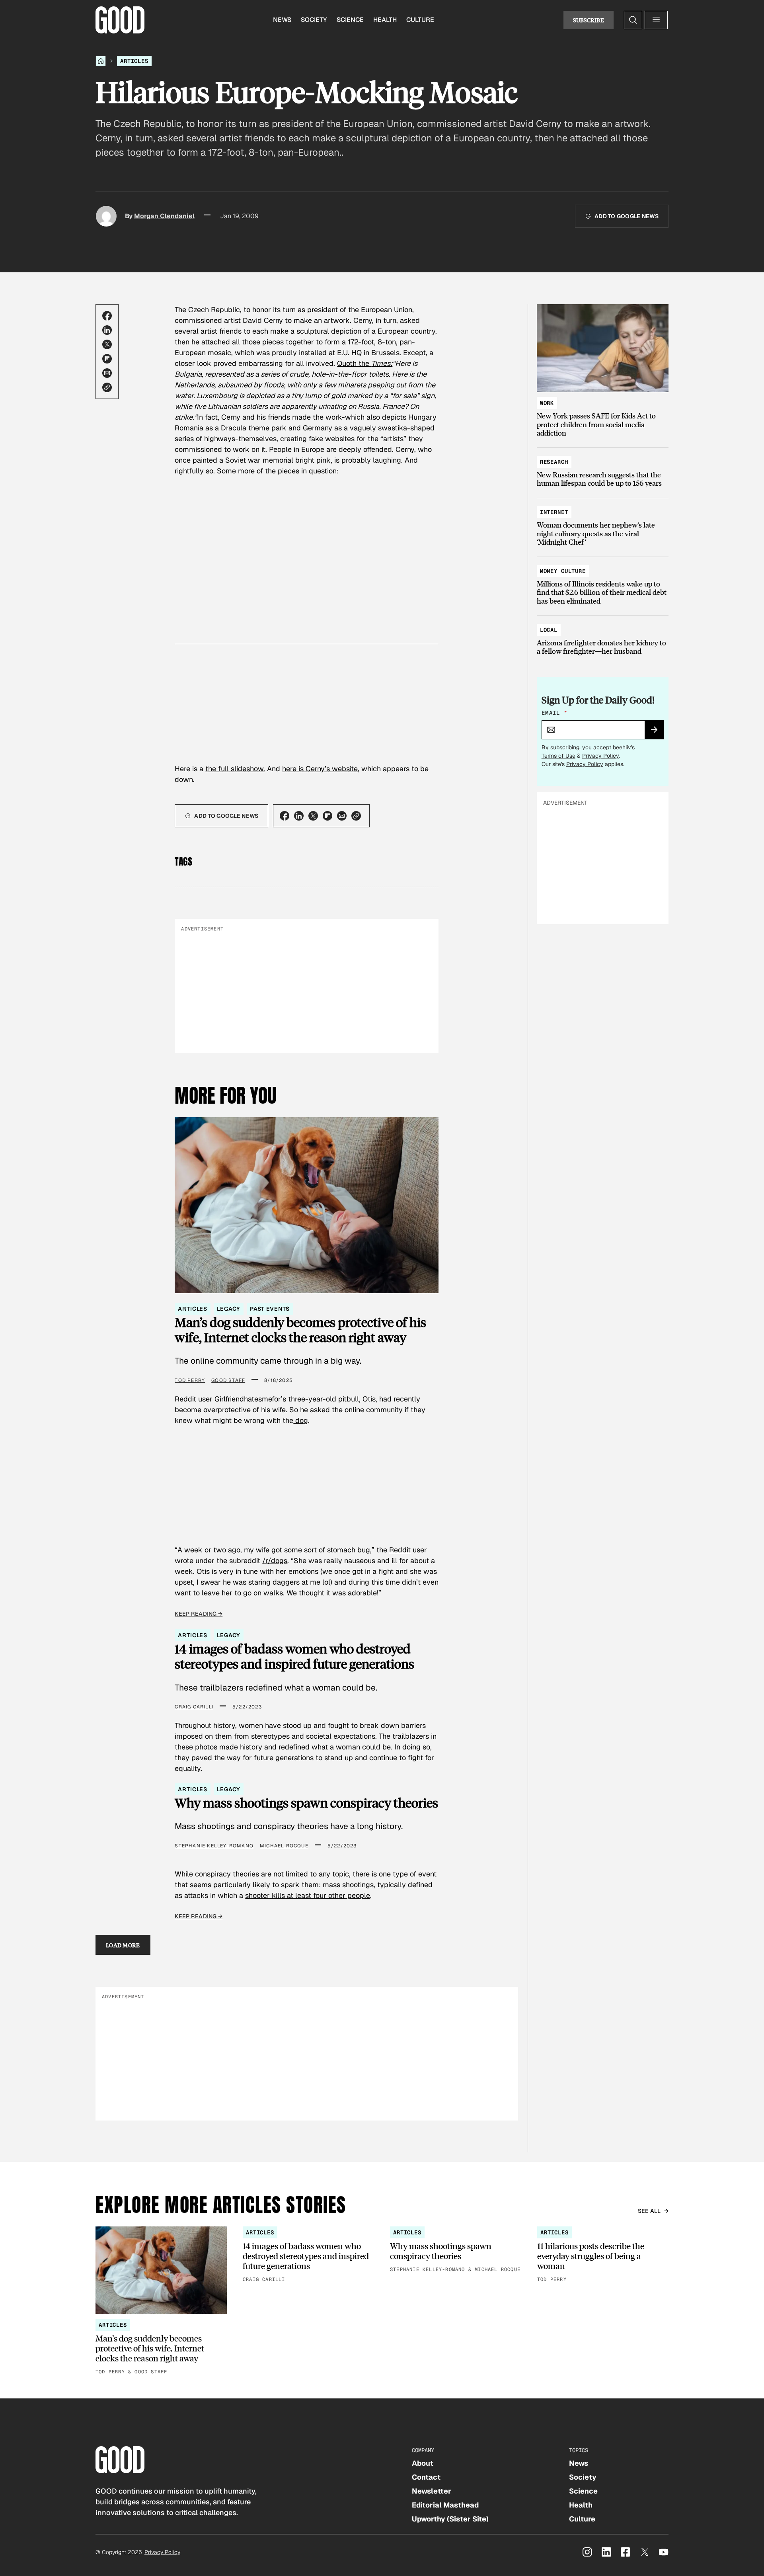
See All (649, 2211)
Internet (554, 512)
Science (350, 20)
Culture (420, 20)
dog (301, 1420)
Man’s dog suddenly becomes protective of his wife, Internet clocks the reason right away (300, 1330)
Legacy (229, 1309)
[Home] (101, 61)
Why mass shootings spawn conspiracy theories (306, 1803)
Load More (123, 1945)
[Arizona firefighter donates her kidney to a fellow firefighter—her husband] (603, 637)
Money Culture (563, 571)
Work (547, 403)
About (423, 2463)
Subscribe (589, 20)
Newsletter (432, 2491)
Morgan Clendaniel (164, 216)
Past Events (270, 1309)
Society (314, 20)
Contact (426, 2477)
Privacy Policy (600, 756)
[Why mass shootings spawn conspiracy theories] (456, 2250)
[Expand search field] (633, 20)
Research (554, 462)
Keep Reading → (199, 1614)
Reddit (400, 1550)
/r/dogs (275, 1561)
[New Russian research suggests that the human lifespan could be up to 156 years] (603, 469)
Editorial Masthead (445, 2505)
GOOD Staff (228, 1380)
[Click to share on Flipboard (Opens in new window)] (107, 359)
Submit (658, 732)
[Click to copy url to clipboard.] (107, 387)
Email (554, 713)
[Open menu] (656, 20)
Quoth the (365, 363)
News (282, 20)
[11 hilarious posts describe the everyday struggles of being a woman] (603, 2255)
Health (385, 20)
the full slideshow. (235, 769)
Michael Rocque (284, 1846)
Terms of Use (558, 756)
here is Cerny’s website (320, 769)
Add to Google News (627, 216)
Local (549, 630)
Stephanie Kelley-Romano (214, 1846)
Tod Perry (190, 1380)
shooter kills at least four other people (308, 1895)
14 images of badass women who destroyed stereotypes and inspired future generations (294, 1656)
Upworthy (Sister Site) (450, 2519)
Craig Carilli (194, 1707)
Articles (134, 61)
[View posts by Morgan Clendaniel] (106, 216)
